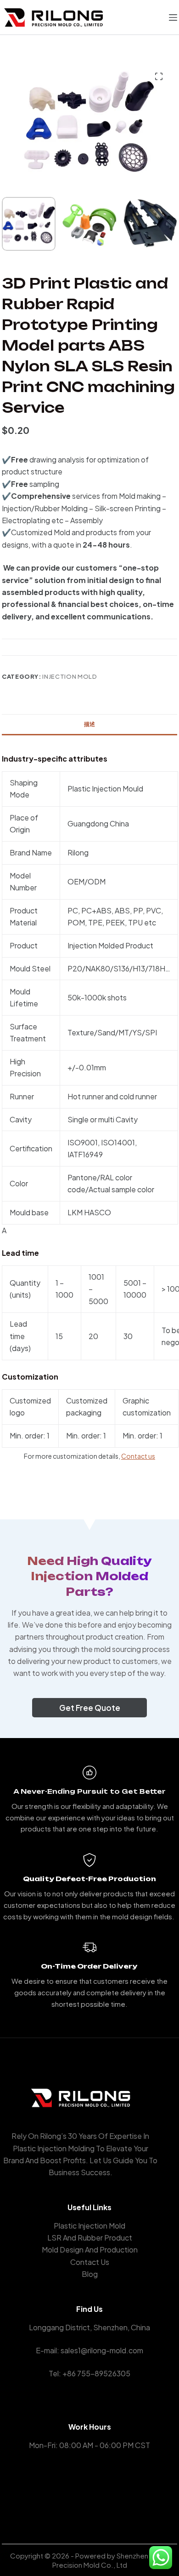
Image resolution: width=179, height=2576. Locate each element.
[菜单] (173, 17)
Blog (90, 2274)
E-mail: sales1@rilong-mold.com (89, 2350)
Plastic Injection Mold (89, 2226)
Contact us (138, 1456)
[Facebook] (76, 2491)
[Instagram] (103, 2491)
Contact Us (90, 2262)
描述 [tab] (89, 724)
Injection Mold (70, 676)
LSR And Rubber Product (90, 2238)
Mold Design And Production (90, 2250)
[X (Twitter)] (90, 2491)
